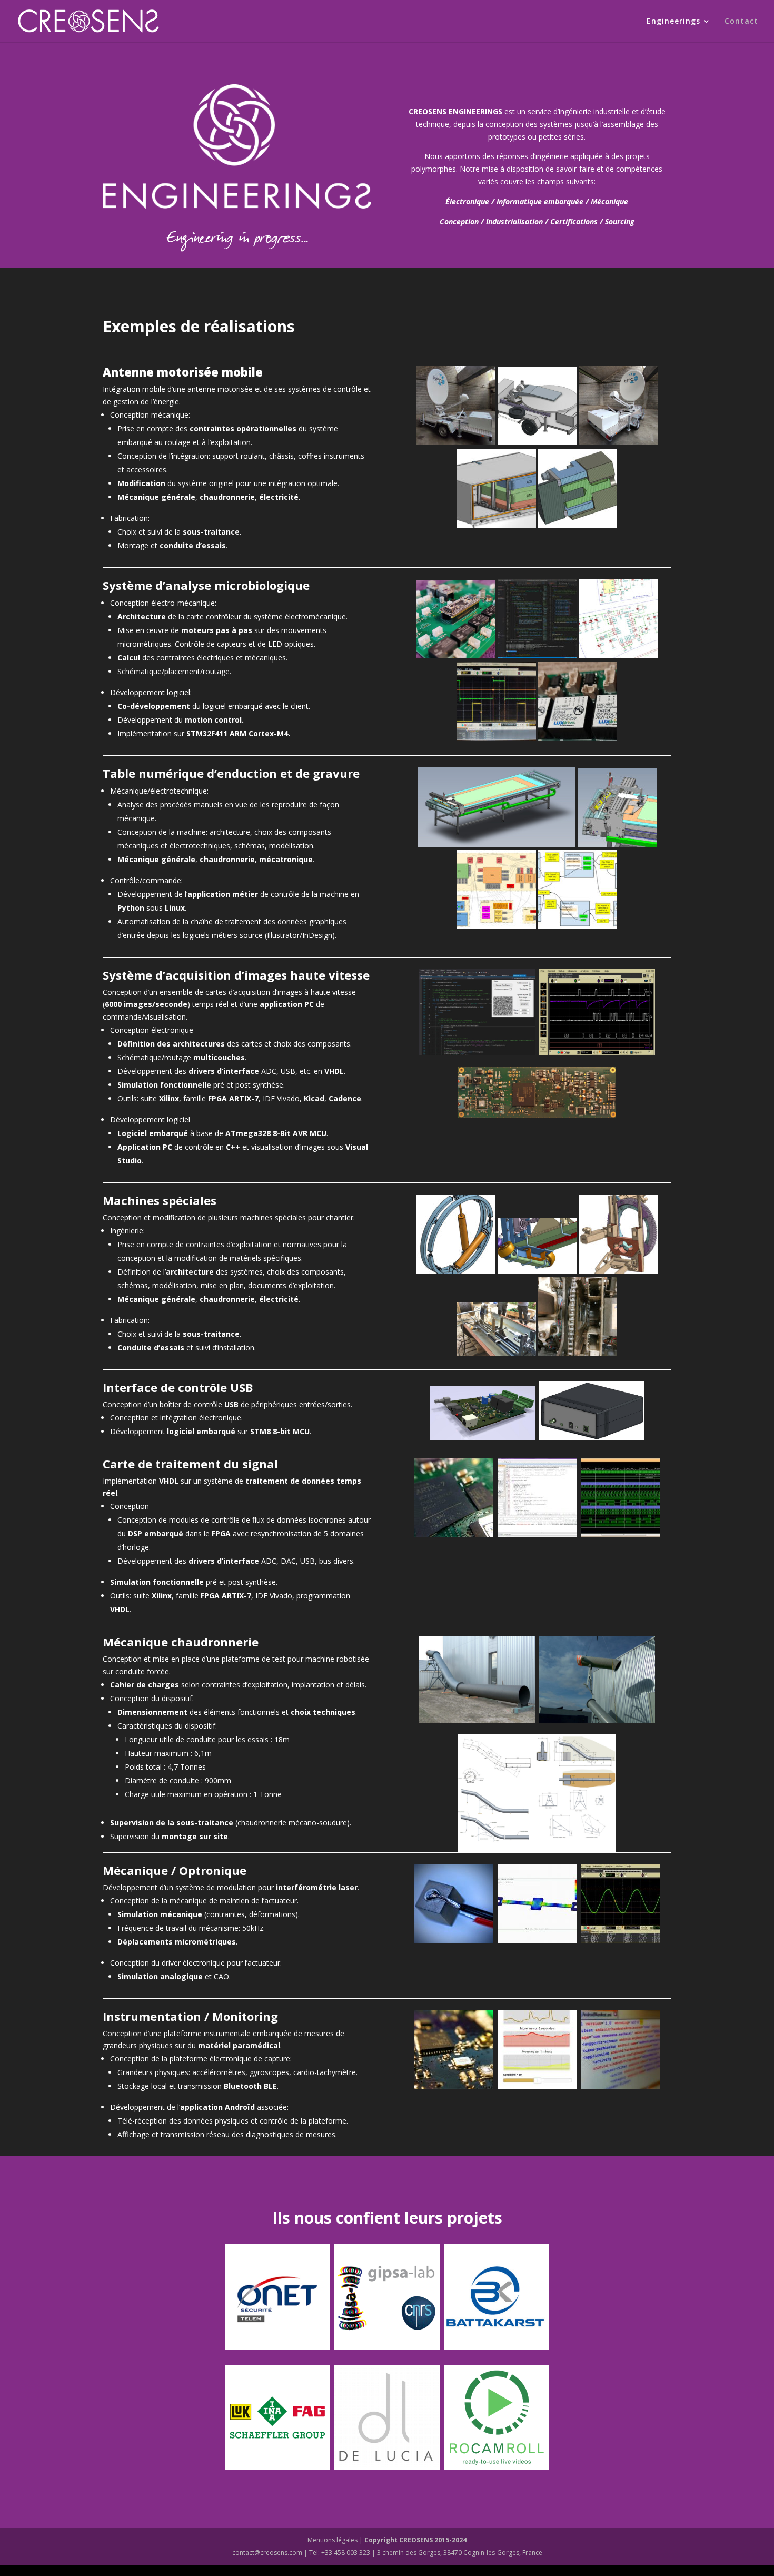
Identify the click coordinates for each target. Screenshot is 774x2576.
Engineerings (673, 22)
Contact (741, 22)
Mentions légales (333, 2540)
